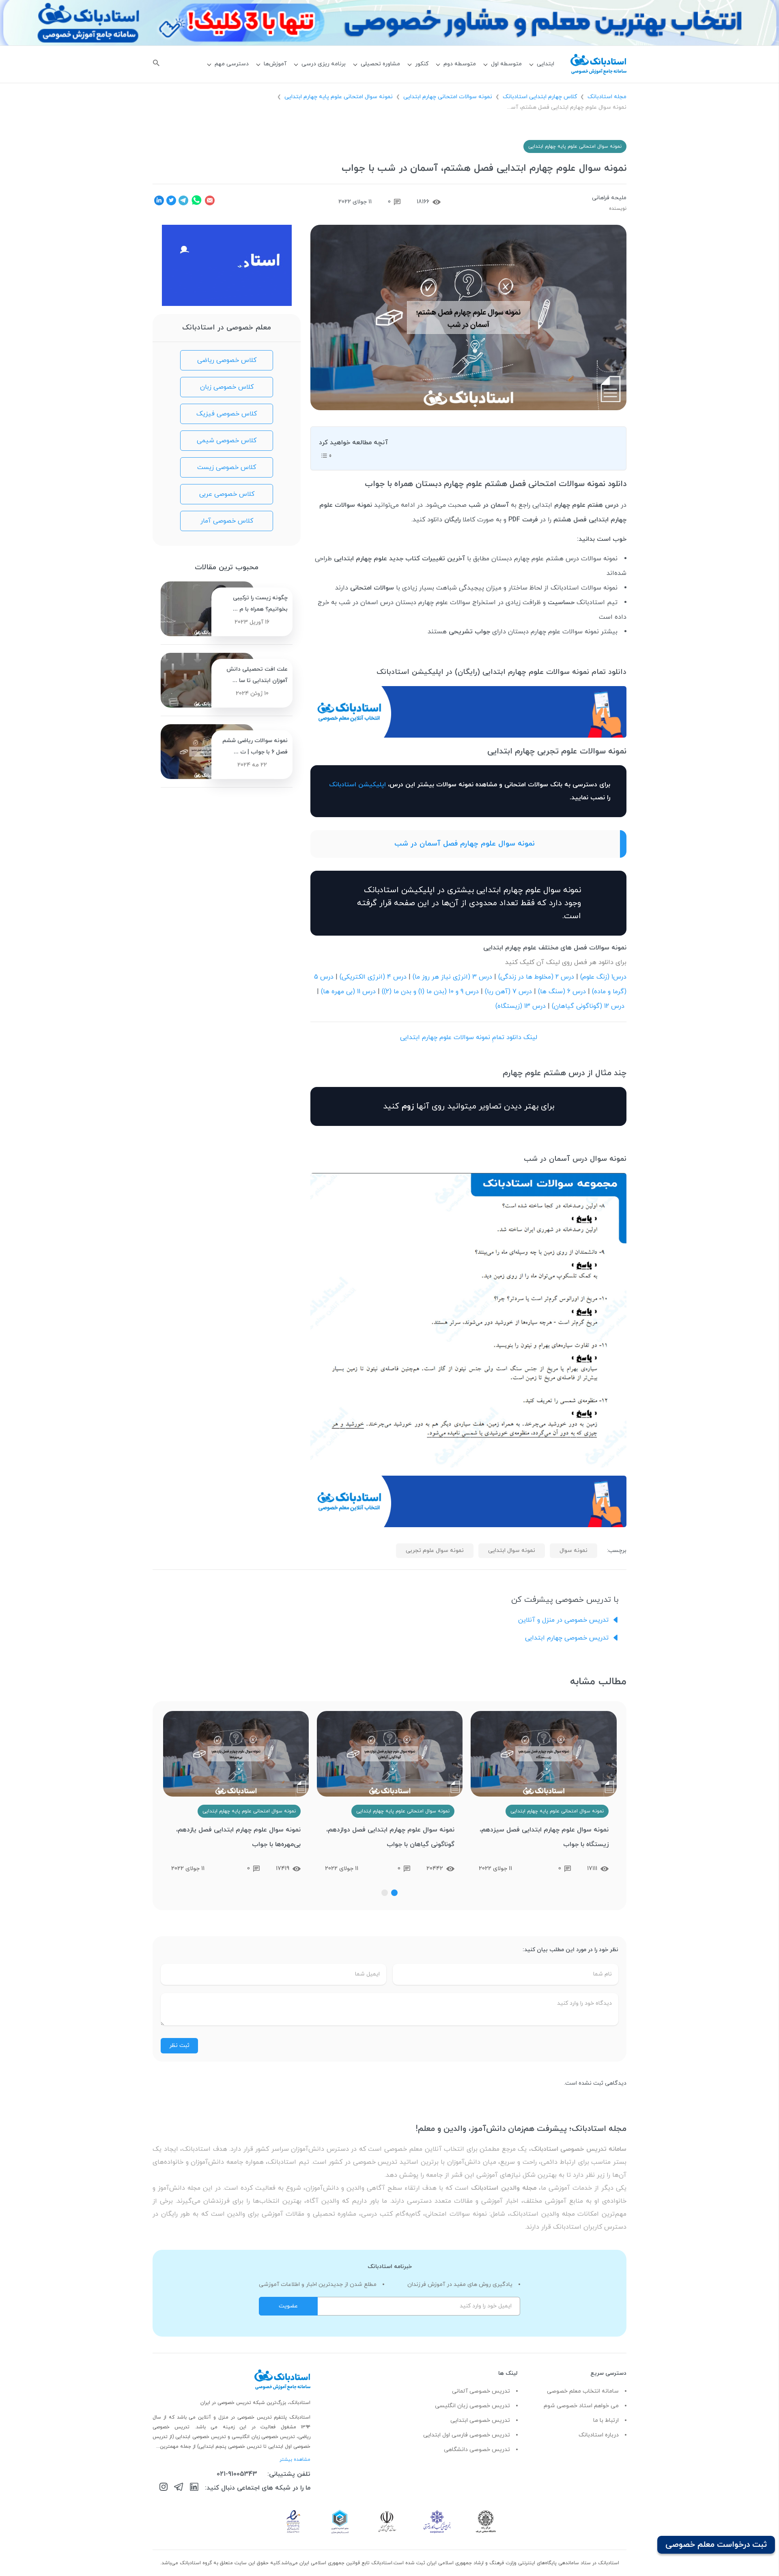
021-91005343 (237, 2474)
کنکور (422, 64)
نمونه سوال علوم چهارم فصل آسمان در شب (465, 844)
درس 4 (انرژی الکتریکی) (373, 977)
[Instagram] (164, 2488)
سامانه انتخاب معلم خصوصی (583, 2391)
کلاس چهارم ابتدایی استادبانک (540, 97)
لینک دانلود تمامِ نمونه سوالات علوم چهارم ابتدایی (469, 1037)
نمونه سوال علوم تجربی (435, 1551)
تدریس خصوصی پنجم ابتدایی (230, 2447)
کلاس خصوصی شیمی (227, 441)
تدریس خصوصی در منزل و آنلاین (563, 1620)
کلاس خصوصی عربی (227, 494)
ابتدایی (546, 64)
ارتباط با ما (606, 2420)
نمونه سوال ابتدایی (512, 1551)
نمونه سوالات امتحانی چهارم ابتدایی (448, 97)
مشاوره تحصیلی (380, 64)
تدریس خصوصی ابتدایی (480, 2420)
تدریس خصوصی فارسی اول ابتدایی (467, 2435)
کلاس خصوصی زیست (227, 467)
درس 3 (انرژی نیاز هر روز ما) (452, 977)
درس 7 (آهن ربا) (508, 992)
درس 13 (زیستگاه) (521, 1006)
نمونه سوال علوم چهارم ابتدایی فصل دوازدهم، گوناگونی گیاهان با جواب (544, 1837)
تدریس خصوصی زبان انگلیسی (472, 2406)
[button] (394, 1893)
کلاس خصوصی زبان (227, 387)
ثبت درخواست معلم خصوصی (716, 2545)
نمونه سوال (573, 1551)
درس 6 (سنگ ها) (562, 992)
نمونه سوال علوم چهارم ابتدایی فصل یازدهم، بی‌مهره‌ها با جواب (392, 1837)
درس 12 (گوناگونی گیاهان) (588, 1006)
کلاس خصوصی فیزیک (227, 414)
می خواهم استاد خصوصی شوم (581, 2406)
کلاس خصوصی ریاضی (227, 360)
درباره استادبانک (599, 2435)
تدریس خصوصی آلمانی (481, 2391)
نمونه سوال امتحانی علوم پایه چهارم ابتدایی (339, 97)
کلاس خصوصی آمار (227, 521)
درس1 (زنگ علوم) (603, 977)
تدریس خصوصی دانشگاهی (477, 2450)
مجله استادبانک (607, 97)
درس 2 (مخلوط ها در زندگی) (536, 977)
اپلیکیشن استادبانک (357, 785)
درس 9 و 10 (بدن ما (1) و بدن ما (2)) (430, 992)
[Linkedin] (194, 2488)
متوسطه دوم (460, 64)
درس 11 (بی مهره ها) (348, 992)
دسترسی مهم (232, 64)
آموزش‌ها (275, 64)
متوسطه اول (506, 64)
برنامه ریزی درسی (324, 64)
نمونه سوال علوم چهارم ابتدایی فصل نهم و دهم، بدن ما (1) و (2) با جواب (241, 1837)
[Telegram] (179, 2488)
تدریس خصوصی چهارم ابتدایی (567, 1638)
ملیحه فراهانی (609, 198)
